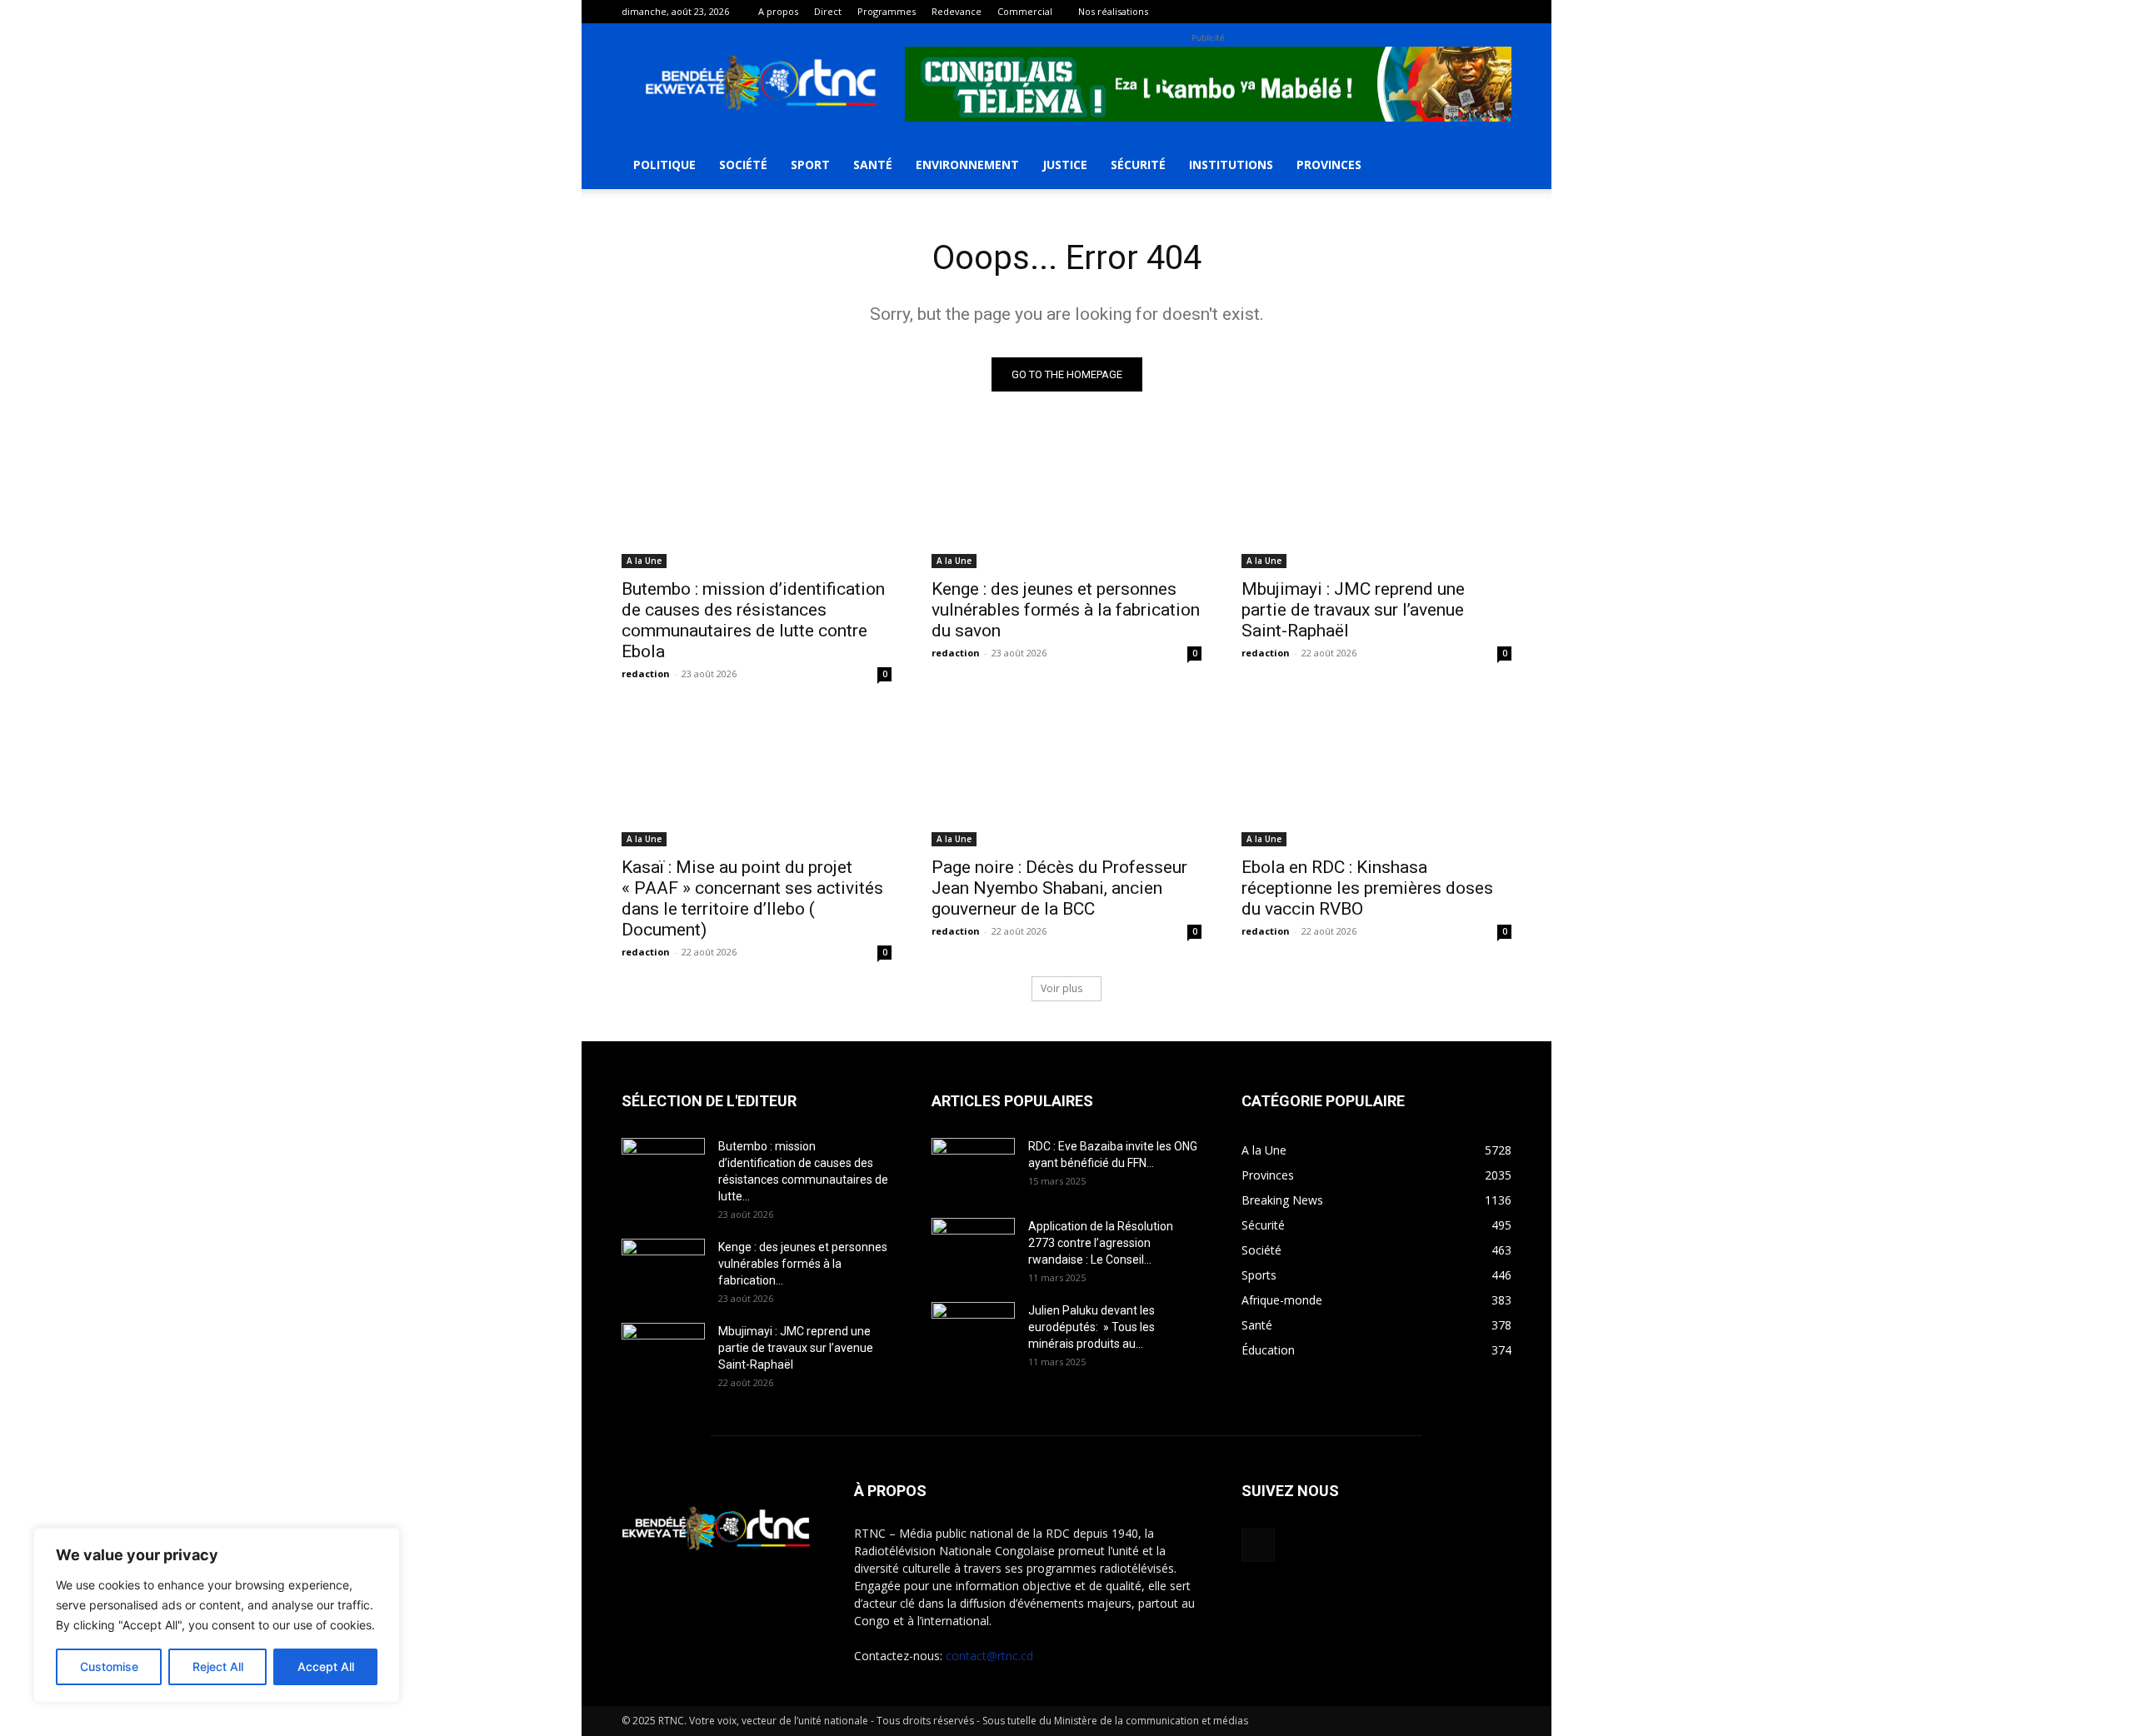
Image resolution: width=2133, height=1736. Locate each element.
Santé (873, 165)
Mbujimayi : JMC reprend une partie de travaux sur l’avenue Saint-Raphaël (1353, 610)
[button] (1491, 166)
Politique (664, 165)
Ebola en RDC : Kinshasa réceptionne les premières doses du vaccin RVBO (1367, 888)
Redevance (957, 11)
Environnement (967, 165)
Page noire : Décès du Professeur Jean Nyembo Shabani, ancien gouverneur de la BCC (1059, 888)
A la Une (644, 561)
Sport (810, 165)
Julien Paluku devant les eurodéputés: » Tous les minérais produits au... (1091, 1327)
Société (743, 165)
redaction (646, 673)
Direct (828, 11)
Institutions (1231, 165)
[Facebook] (1499, 12)
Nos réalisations (1113, 11)
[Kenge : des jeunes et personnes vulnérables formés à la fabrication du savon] (1066, 501)
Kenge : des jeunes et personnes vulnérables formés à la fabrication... (803, 1264)
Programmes (887, 11)
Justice (1065, 165)
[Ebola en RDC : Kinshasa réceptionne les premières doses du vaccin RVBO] (1376, 779)
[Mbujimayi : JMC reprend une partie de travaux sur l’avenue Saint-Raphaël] (1376, 501)
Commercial (1025, 11)
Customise (109, 1666)
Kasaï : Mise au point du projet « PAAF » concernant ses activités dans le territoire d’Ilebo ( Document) (752, 898)
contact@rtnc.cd (989, 1656)
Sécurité (1138, 165)
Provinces (1329, 165)
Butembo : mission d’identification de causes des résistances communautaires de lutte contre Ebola (753, 620)
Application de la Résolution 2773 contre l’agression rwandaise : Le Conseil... (1101, 1243)
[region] (217, 1615)
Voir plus (1062, 988)
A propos (778, 11)
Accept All (326, 1666)
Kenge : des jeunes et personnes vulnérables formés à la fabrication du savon (1066, 610)
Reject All (218, 1666)
